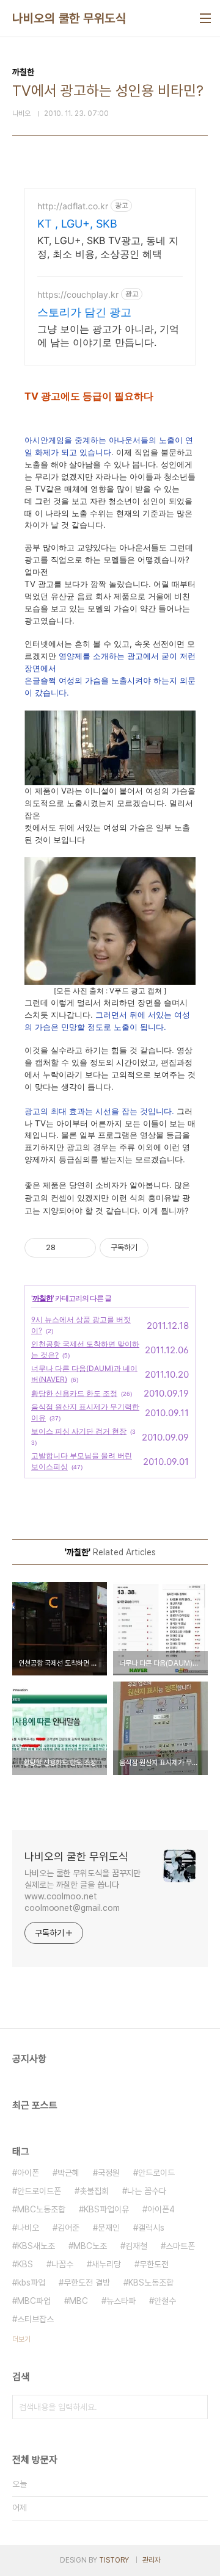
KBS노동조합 (151, 2283)
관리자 (152, 2560)
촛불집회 (94, 2191)
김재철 (136, 2246)
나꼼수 (62, 2264)
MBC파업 (34, 2301)
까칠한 (42, 1298)
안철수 (165, 2301)
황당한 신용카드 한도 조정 (74, 1393)
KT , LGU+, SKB (77, 224)
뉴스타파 (121, 2301)
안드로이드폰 (39, 2191)
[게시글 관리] (82, 1248)
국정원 (109, 2173)
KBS (25, 2264)
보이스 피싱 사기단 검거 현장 (79, 1431)
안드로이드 (156, 2173)
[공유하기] (67, 1248)
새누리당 (106, 2264)
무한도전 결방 (87, 2283)
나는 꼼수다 (147, 2191)
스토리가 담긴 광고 (84, 312)
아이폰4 (161, 2209)
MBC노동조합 (41, 2209)
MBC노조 (90, 2246)
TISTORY (114, 2560)
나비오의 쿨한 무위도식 (69, 18)
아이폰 (28, 2173)
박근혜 (68, 2173)
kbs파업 (31, 2283)
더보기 (21, 2339)
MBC (79, 2301)
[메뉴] (205, 18)
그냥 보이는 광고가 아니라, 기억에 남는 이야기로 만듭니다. (108, 336)
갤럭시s (151, 2228)
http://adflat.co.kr (73, 206)
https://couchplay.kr (78, 294)
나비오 (28, 2228)
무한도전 (154, 2264)
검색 (196, 2407)
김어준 (68, 2228)
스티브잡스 (35, 2319)
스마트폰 (180, 2246)
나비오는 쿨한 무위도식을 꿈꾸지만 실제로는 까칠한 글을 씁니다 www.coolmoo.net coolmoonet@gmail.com (82, 1891)
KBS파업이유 (106, 2209)
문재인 (109, 2228)
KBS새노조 (36, 2246)
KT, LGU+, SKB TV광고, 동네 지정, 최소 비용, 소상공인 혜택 (108, 247)
